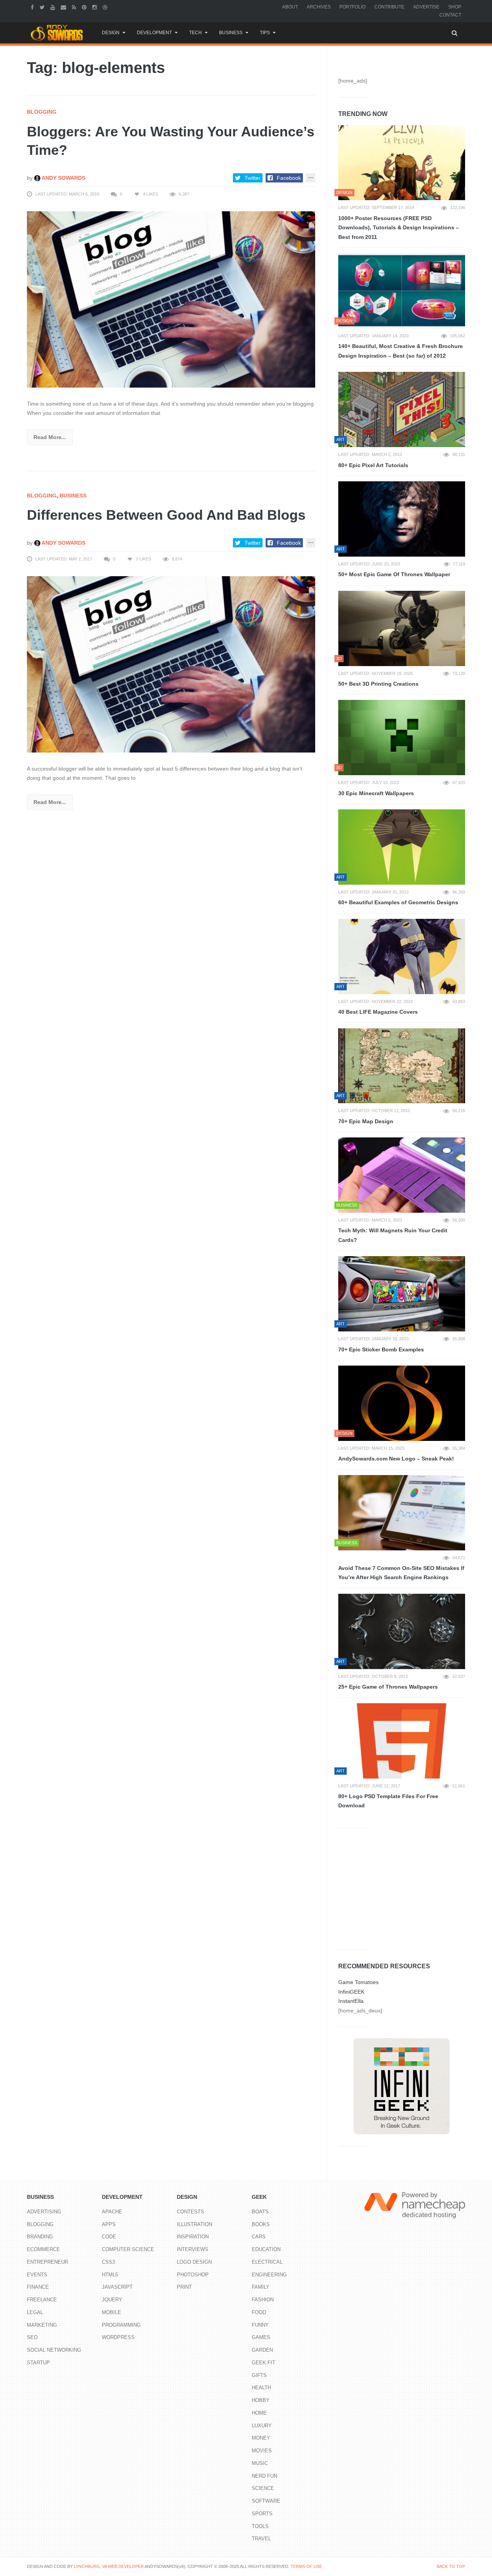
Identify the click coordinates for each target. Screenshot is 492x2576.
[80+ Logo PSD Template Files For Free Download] (402, 1741)
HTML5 (110, 2275)
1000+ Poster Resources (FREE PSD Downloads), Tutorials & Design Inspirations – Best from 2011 (399, 228)
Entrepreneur (47, 2262)
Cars (259, 2237)
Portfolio (352, 7)
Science (263, 2488)
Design (111, 33)
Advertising (44, 2212)
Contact (450, 15)
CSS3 (108, 2262)
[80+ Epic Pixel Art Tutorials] (402, 409)
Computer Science (128, 2249)
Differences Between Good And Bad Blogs (166, 515)
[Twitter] (43, 7)
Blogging (42, 112)
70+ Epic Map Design (366, 1121)
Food (259, 2312)
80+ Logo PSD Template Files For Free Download (388, 1801)
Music (260, 2463)
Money (261, 2438)
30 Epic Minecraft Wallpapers (376, 793)
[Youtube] (54, 7)
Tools (260, 2526)
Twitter (253, 178)
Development (154, 33)
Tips (265, 33)
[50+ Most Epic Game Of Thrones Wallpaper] (402, 519)
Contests (190, 2212)
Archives (319, 7)
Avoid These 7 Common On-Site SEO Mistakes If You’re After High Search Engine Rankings (401, 1573)
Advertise (426, 7)
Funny (260, 2325)
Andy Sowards (63, 178)
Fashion (263, 2300)
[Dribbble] (106, 7)
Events (37, 2275)
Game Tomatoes (358, 1982)
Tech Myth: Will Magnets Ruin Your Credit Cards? (393, 1235)
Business (231, 33)
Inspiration (193, 2237)
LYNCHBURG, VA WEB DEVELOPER (109, 2566)
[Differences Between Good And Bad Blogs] (171, 664)
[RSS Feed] (75, 7)
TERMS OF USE (306, 2566)
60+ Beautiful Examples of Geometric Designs (398, 902)
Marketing (42, 2325)
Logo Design (194, 2262)
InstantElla (351, 2001)
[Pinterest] (85, 7)
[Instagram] (96, 7)
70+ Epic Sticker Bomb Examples (381, 1349)
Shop (455, 7)
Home (259, 2413)
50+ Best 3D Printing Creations (378, 684)
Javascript (117, 2287)
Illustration (194, 2224)
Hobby (261, 2400)
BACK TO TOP (451, 2566)
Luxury (262, 2426)
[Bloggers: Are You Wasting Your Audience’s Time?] (171, 299)
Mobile (111, 2312)
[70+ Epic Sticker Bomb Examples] (402, 1294)
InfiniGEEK (351, 1992)
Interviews (193, 2249)
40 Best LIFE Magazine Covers (378, 1012)
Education (266, 2249)
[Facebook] (33, 7)
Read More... (50, 437)
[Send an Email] (64, 7)
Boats (260, 2212)
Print (184, 2287)
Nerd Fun (264, 2476)
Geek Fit (263, 2363)
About (290, 7)
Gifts (259, 2375)
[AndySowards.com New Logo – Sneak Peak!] (402, 1403)
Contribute (389, 7)
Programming (121, 2325)
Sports (262, 2514)
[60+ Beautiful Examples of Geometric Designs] (402, 847)
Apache (112, 2212)
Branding (40, 2237)
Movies (262, 2451)
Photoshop (193, 2275)
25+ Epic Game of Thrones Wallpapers (388, 1687)
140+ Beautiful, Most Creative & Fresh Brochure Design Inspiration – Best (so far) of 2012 (401, 351)
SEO (32, 2337)
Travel (261, 2539)
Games (261, 2337)
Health (261, 2388)
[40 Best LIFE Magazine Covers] (402, 956)
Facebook (289, 178)
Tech (195, 33)
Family (261, 2287)
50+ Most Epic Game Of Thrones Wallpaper (394, 574)
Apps (109, 2224)
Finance (38, 2287)
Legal (35, 2312)
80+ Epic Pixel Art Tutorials (373, 465)
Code (109, 2237)
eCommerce (43, 2249)
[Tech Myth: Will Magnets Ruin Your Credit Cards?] (402, 1175)
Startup (38, 2363)
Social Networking (54, 2350)
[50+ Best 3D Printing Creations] (402, 628)
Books (261, 2224)
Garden (262, 2350)
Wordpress (118, 2337)
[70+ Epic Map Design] (402, 1066)
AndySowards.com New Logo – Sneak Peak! (396, 1459)
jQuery (112, 2300)
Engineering (269, 2275)
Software (266, 2501)
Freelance (42, 2300)
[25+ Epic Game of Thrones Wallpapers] (402, 1631)
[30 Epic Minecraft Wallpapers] (402, 738)
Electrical (267, 2262)
